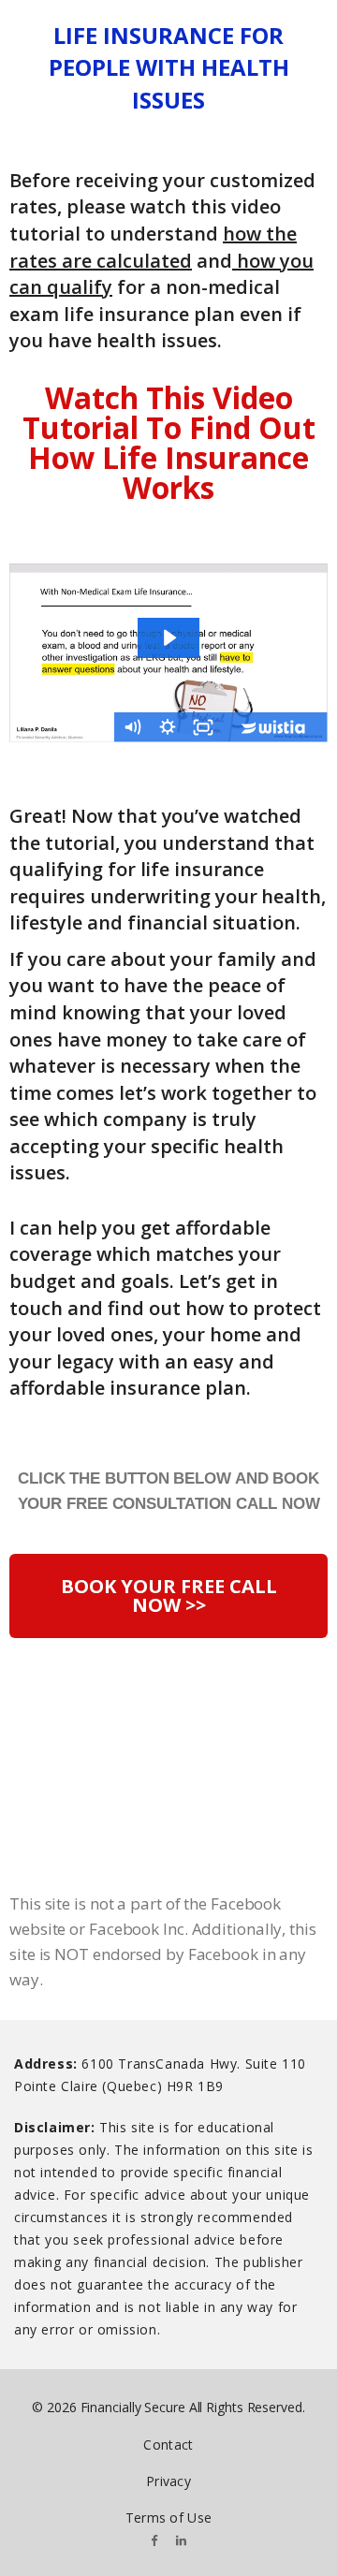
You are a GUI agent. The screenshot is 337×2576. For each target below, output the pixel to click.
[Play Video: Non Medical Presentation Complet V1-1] (168, 638)
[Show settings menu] (168, 727)
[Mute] (132, 727)
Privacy (168, 2481)
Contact (168, 2444)
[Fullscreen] (203, 727)
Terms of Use (169, 2517)
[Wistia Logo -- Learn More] (274, 727)
